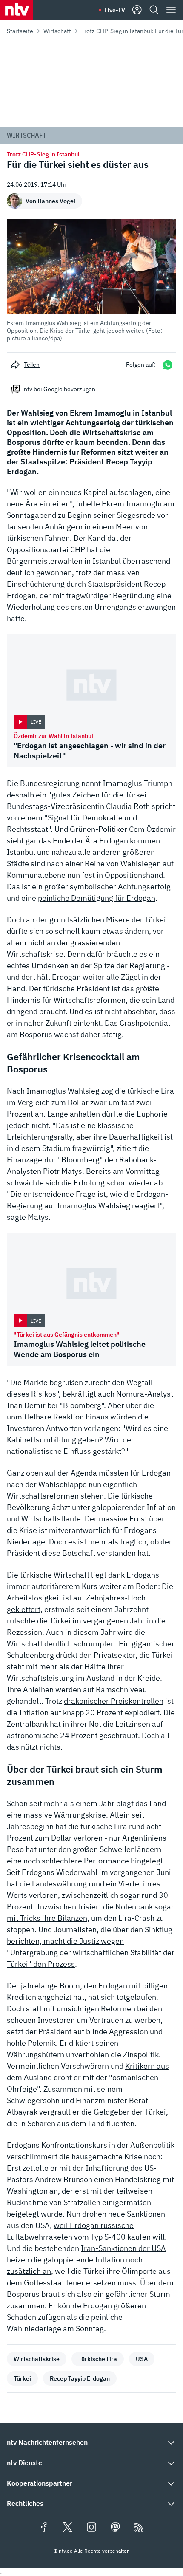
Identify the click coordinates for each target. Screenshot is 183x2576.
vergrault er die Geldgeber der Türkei (103, 2112)
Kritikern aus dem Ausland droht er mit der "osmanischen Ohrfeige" (88, 2077)
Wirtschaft (57, 31)
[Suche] (154, 10)
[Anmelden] (137, 10)
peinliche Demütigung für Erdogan (97, 898)
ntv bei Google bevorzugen (60, 389)
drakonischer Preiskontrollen (114, 1701)
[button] (91, 280)
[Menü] (171, 10)
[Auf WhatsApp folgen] (168, 365)
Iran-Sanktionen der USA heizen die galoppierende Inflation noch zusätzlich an (86, 2260)
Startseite (20, 31)
